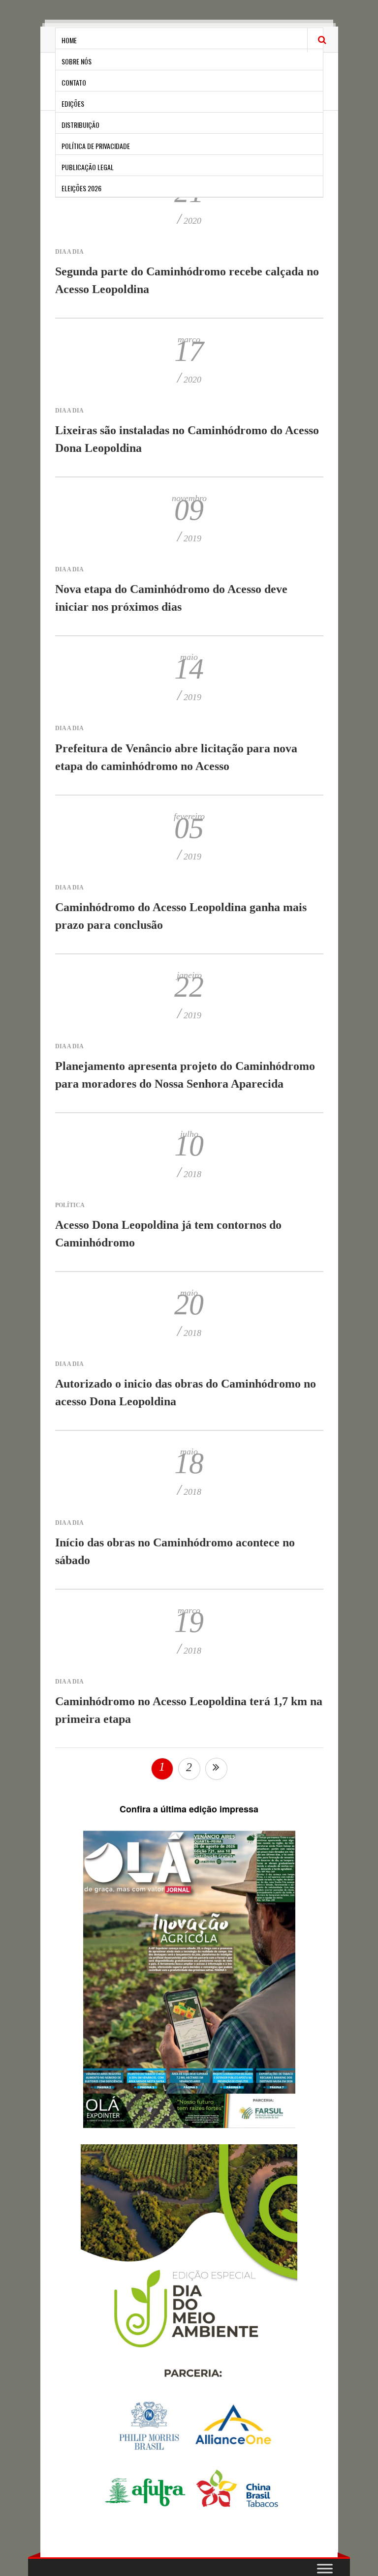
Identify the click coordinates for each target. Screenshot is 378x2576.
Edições (73, 104)
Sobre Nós (77, 61)
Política (70, 1205)
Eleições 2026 (81, 188)
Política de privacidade (96, 146)
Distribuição (80, 125)
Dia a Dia (69, 252)
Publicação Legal (88, 167)
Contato (74, 82)
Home (69, 40)
